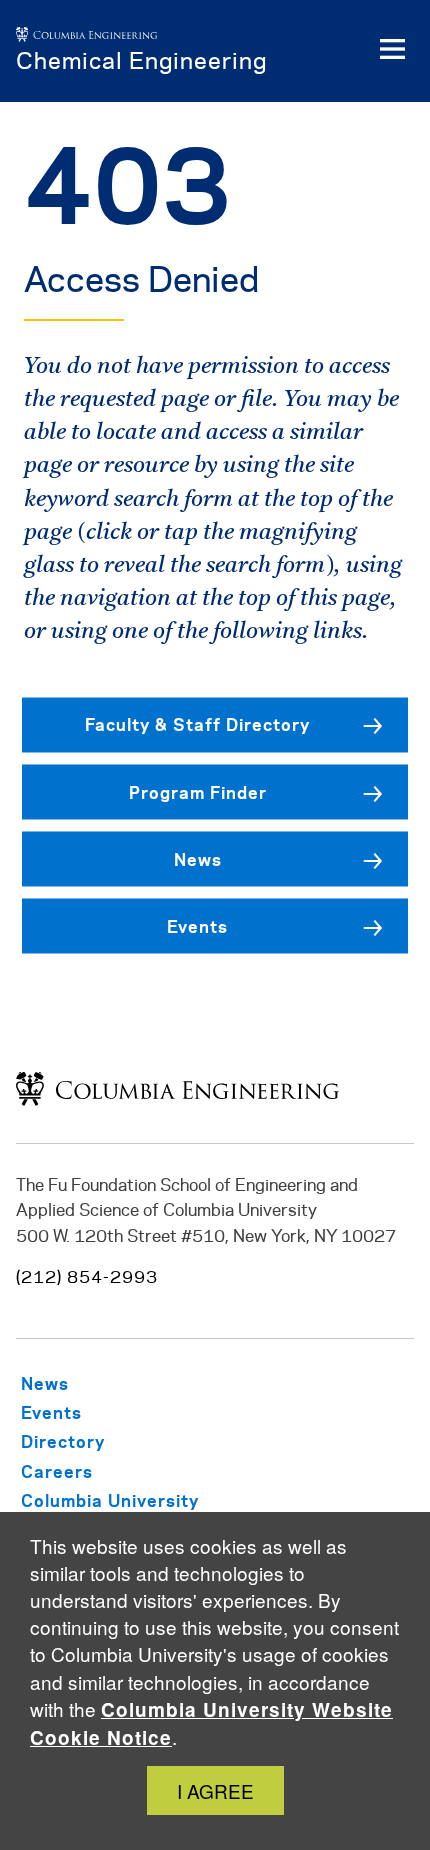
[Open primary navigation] (392, 51)
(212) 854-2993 (87, 1278)
